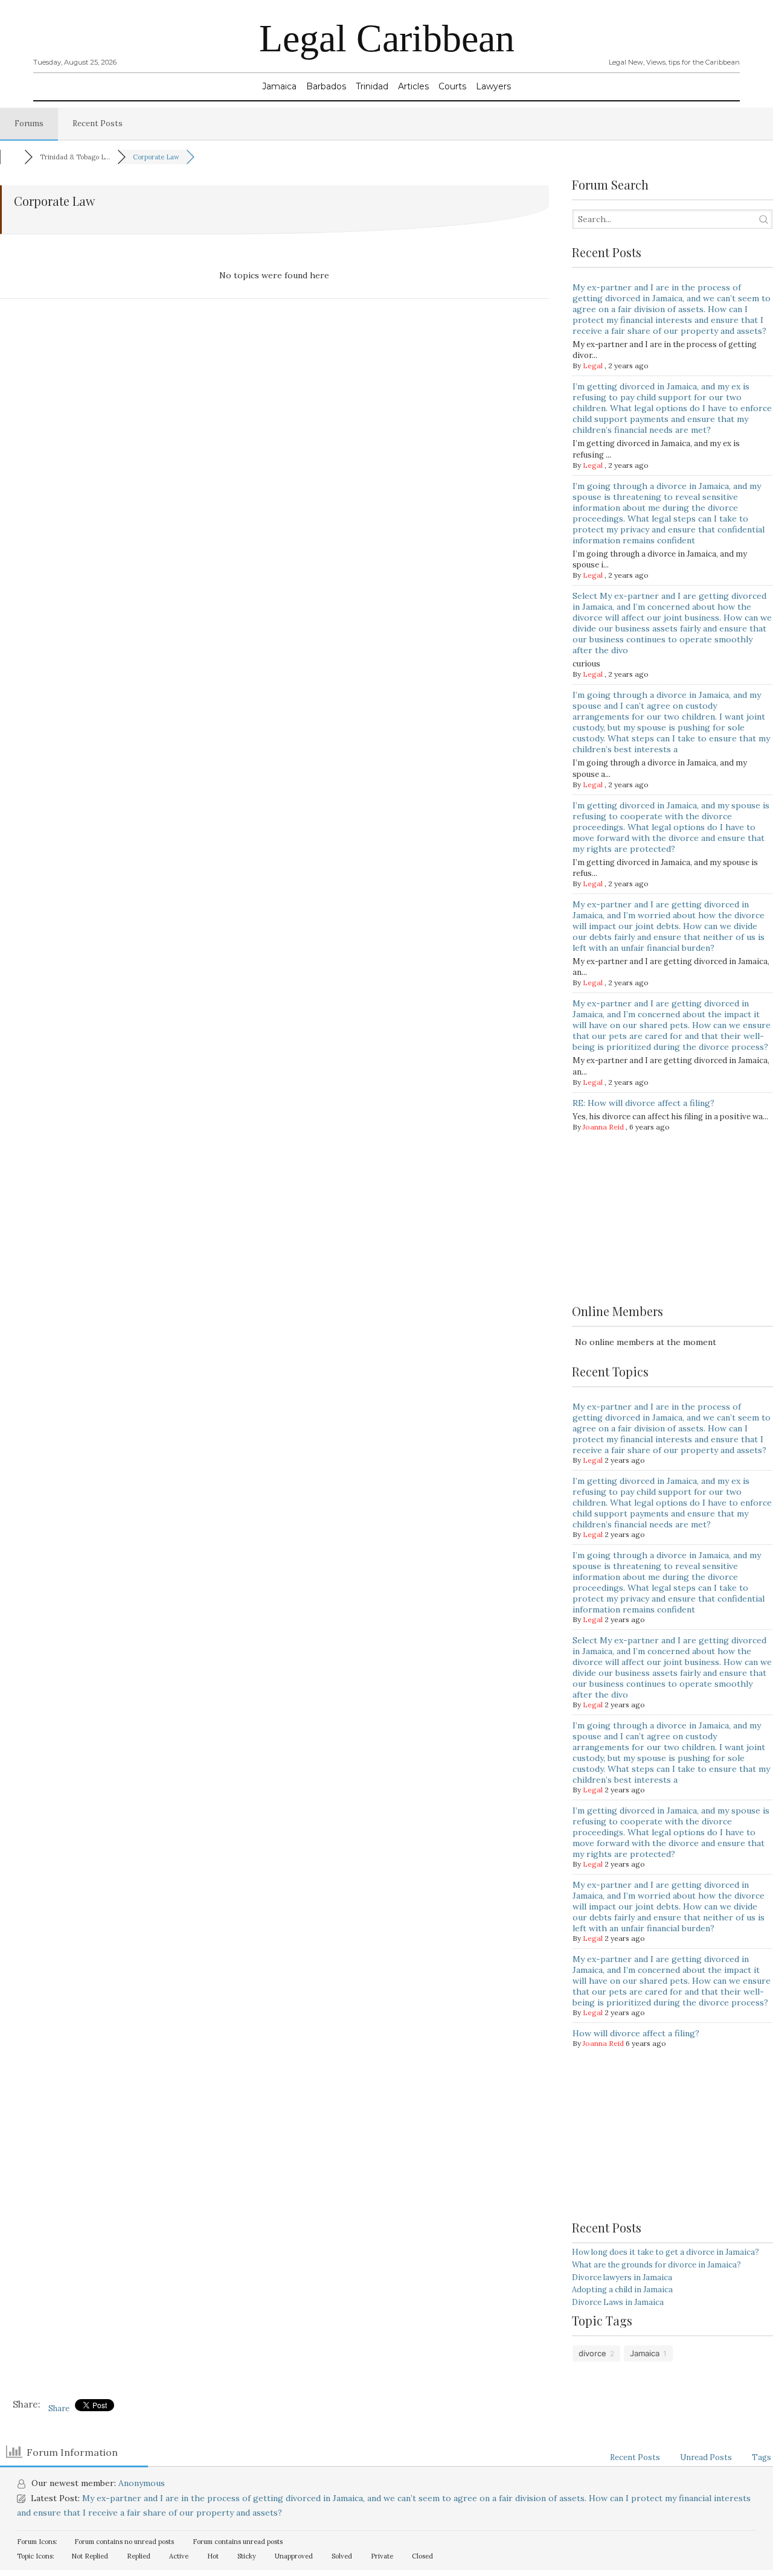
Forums (29, 123)
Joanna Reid (603, 1127)
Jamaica (279, 86)
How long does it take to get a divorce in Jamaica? (666, 2252)
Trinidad (372, 86)
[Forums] (12, 157)
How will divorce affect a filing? (636, 2033)
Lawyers (493, 86)
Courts (452, 86)
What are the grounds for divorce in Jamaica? (656, 2265)
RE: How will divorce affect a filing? (643, 1103)
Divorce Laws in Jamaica (618, 2302)
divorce (592, 2353)
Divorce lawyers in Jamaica (622, 2277)
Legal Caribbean (387, 38)
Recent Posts (98, 123)
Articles (413, 86)
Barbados (326, 86)
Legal (593, 366)
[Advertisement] (672, 1224)
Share (59, 2408)
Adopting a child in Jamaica (622, 2290)
